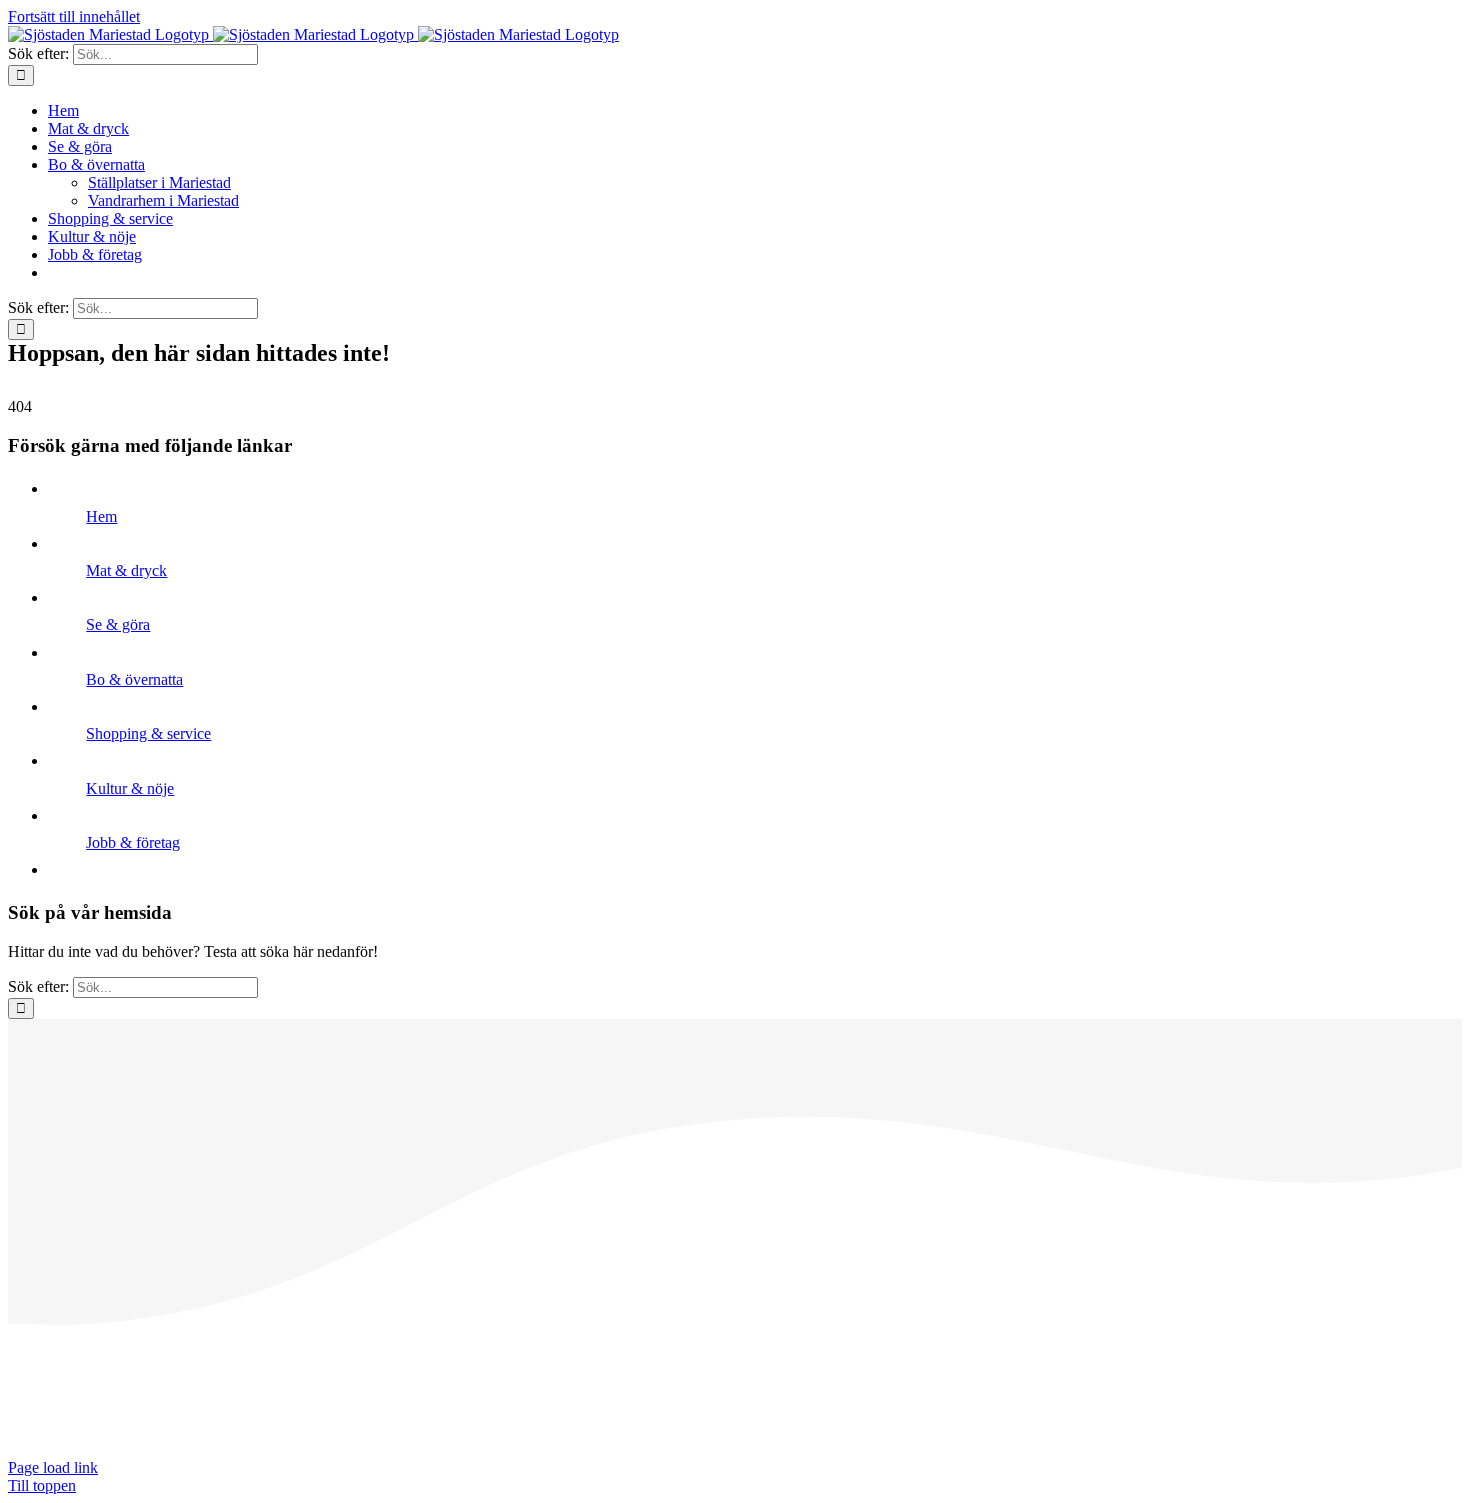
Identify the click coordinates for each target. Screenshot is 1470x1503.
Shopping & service (148, 733)
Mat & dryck (126, 570)
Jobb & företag (133, 842)
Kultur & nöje (130, 788)
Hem (101, 516)
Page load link (53, 1467)
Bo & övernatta (134, 679)
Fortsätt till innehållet (74, 16)
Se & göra (118, 624)
